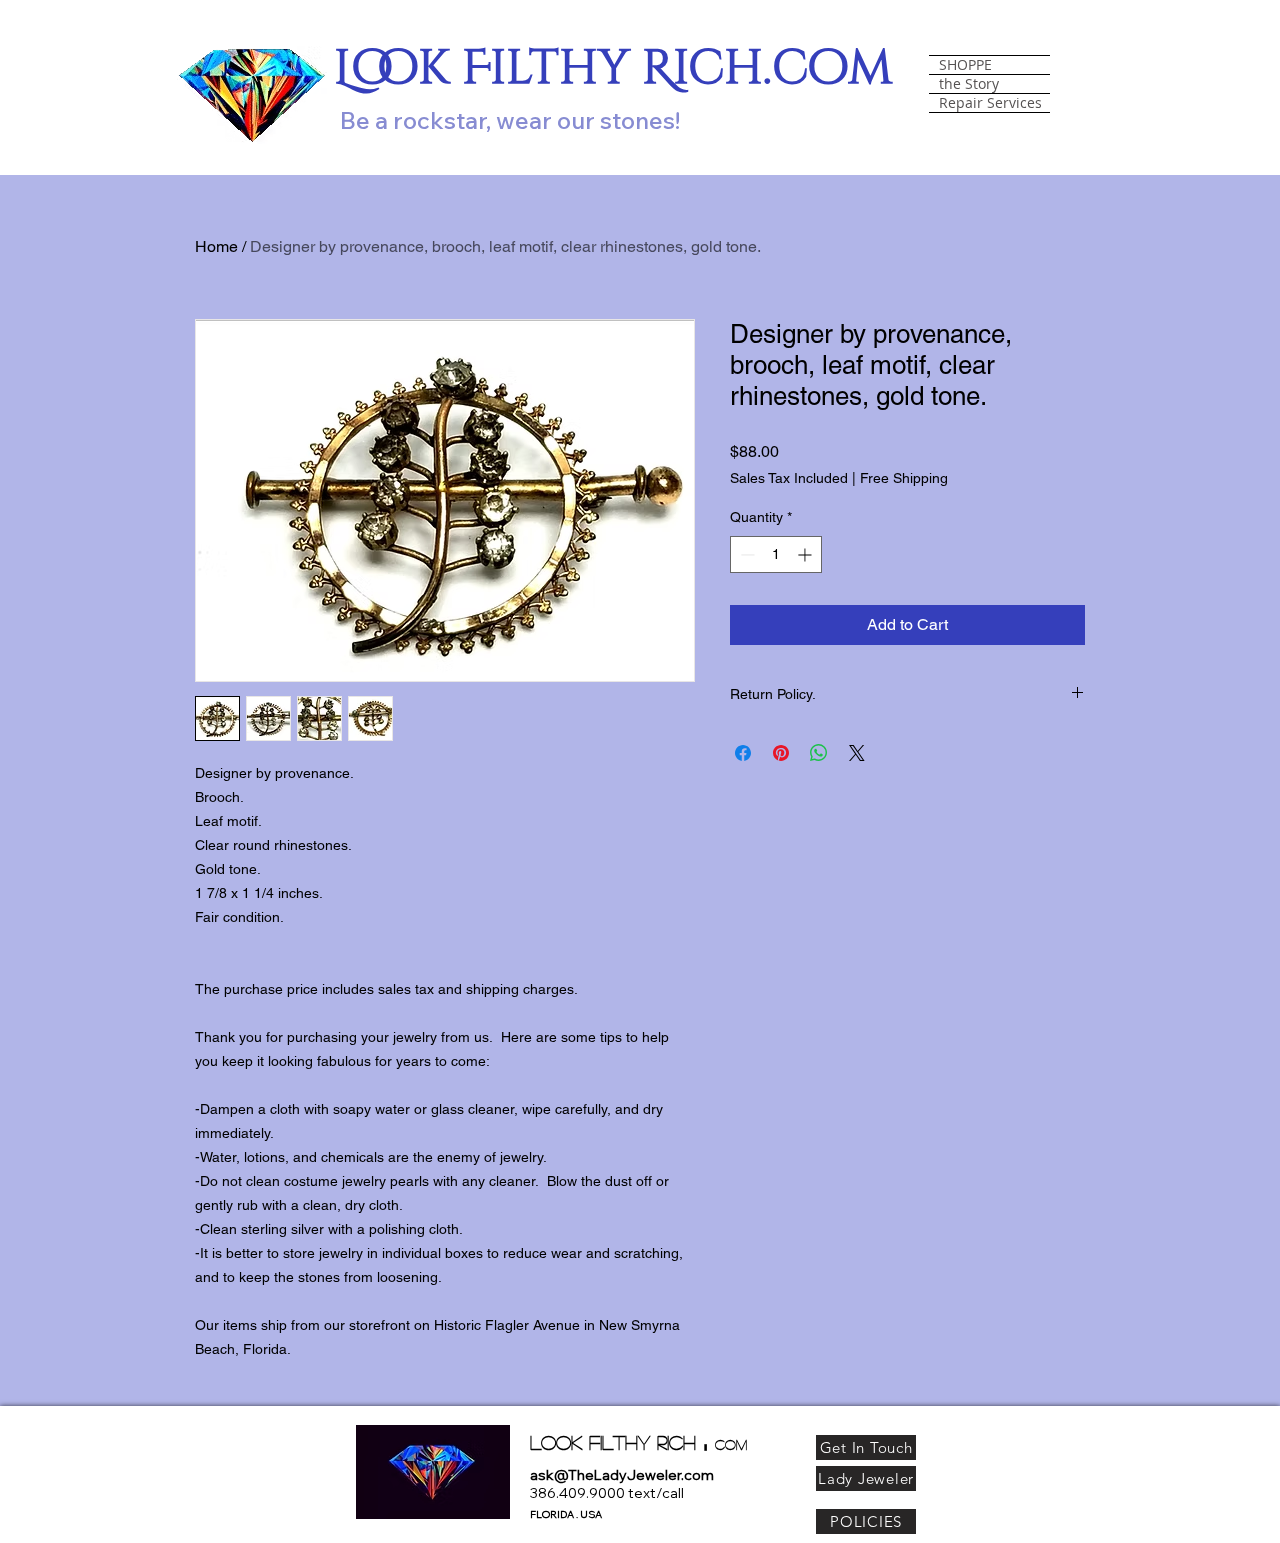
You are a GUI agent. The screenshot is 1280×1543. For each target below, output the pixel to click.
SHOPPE (965, 65)
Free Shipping (904, 478)
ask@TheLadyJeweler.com (622, 1475)
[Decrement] (745, 554)
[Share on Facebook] (743, 753)
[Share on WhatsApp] (819, 753)
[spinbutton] (776, 554)
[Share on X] (857, 753)
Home (216, 246)
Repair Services (990, 103)
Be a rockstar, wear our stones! (510, 120)
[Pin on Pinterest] (781, 753)
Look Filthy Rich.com (613, 68)
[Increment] (806, 554)
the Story (969, 84)
